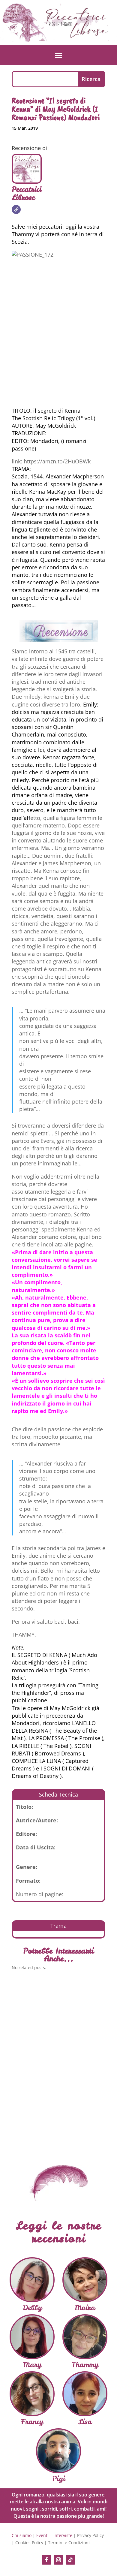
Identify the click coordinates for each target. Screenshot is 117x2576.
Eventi (42, 2535)
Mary (32, 2365)
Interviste (63, 2535)
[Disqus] (58, 2062)
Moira (85, 2308)
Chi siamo (22, 2535)
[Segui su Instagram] (58, 2560)
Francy (32, 2422)
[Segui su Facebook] (46, 2560)
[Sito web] (16, 209)
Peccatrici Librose (27, 193)
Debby (32, 2308)
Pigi (59, 2479)
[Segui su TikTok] (70, 2560)
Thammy (85, 2365)
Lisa (85, 2422)
